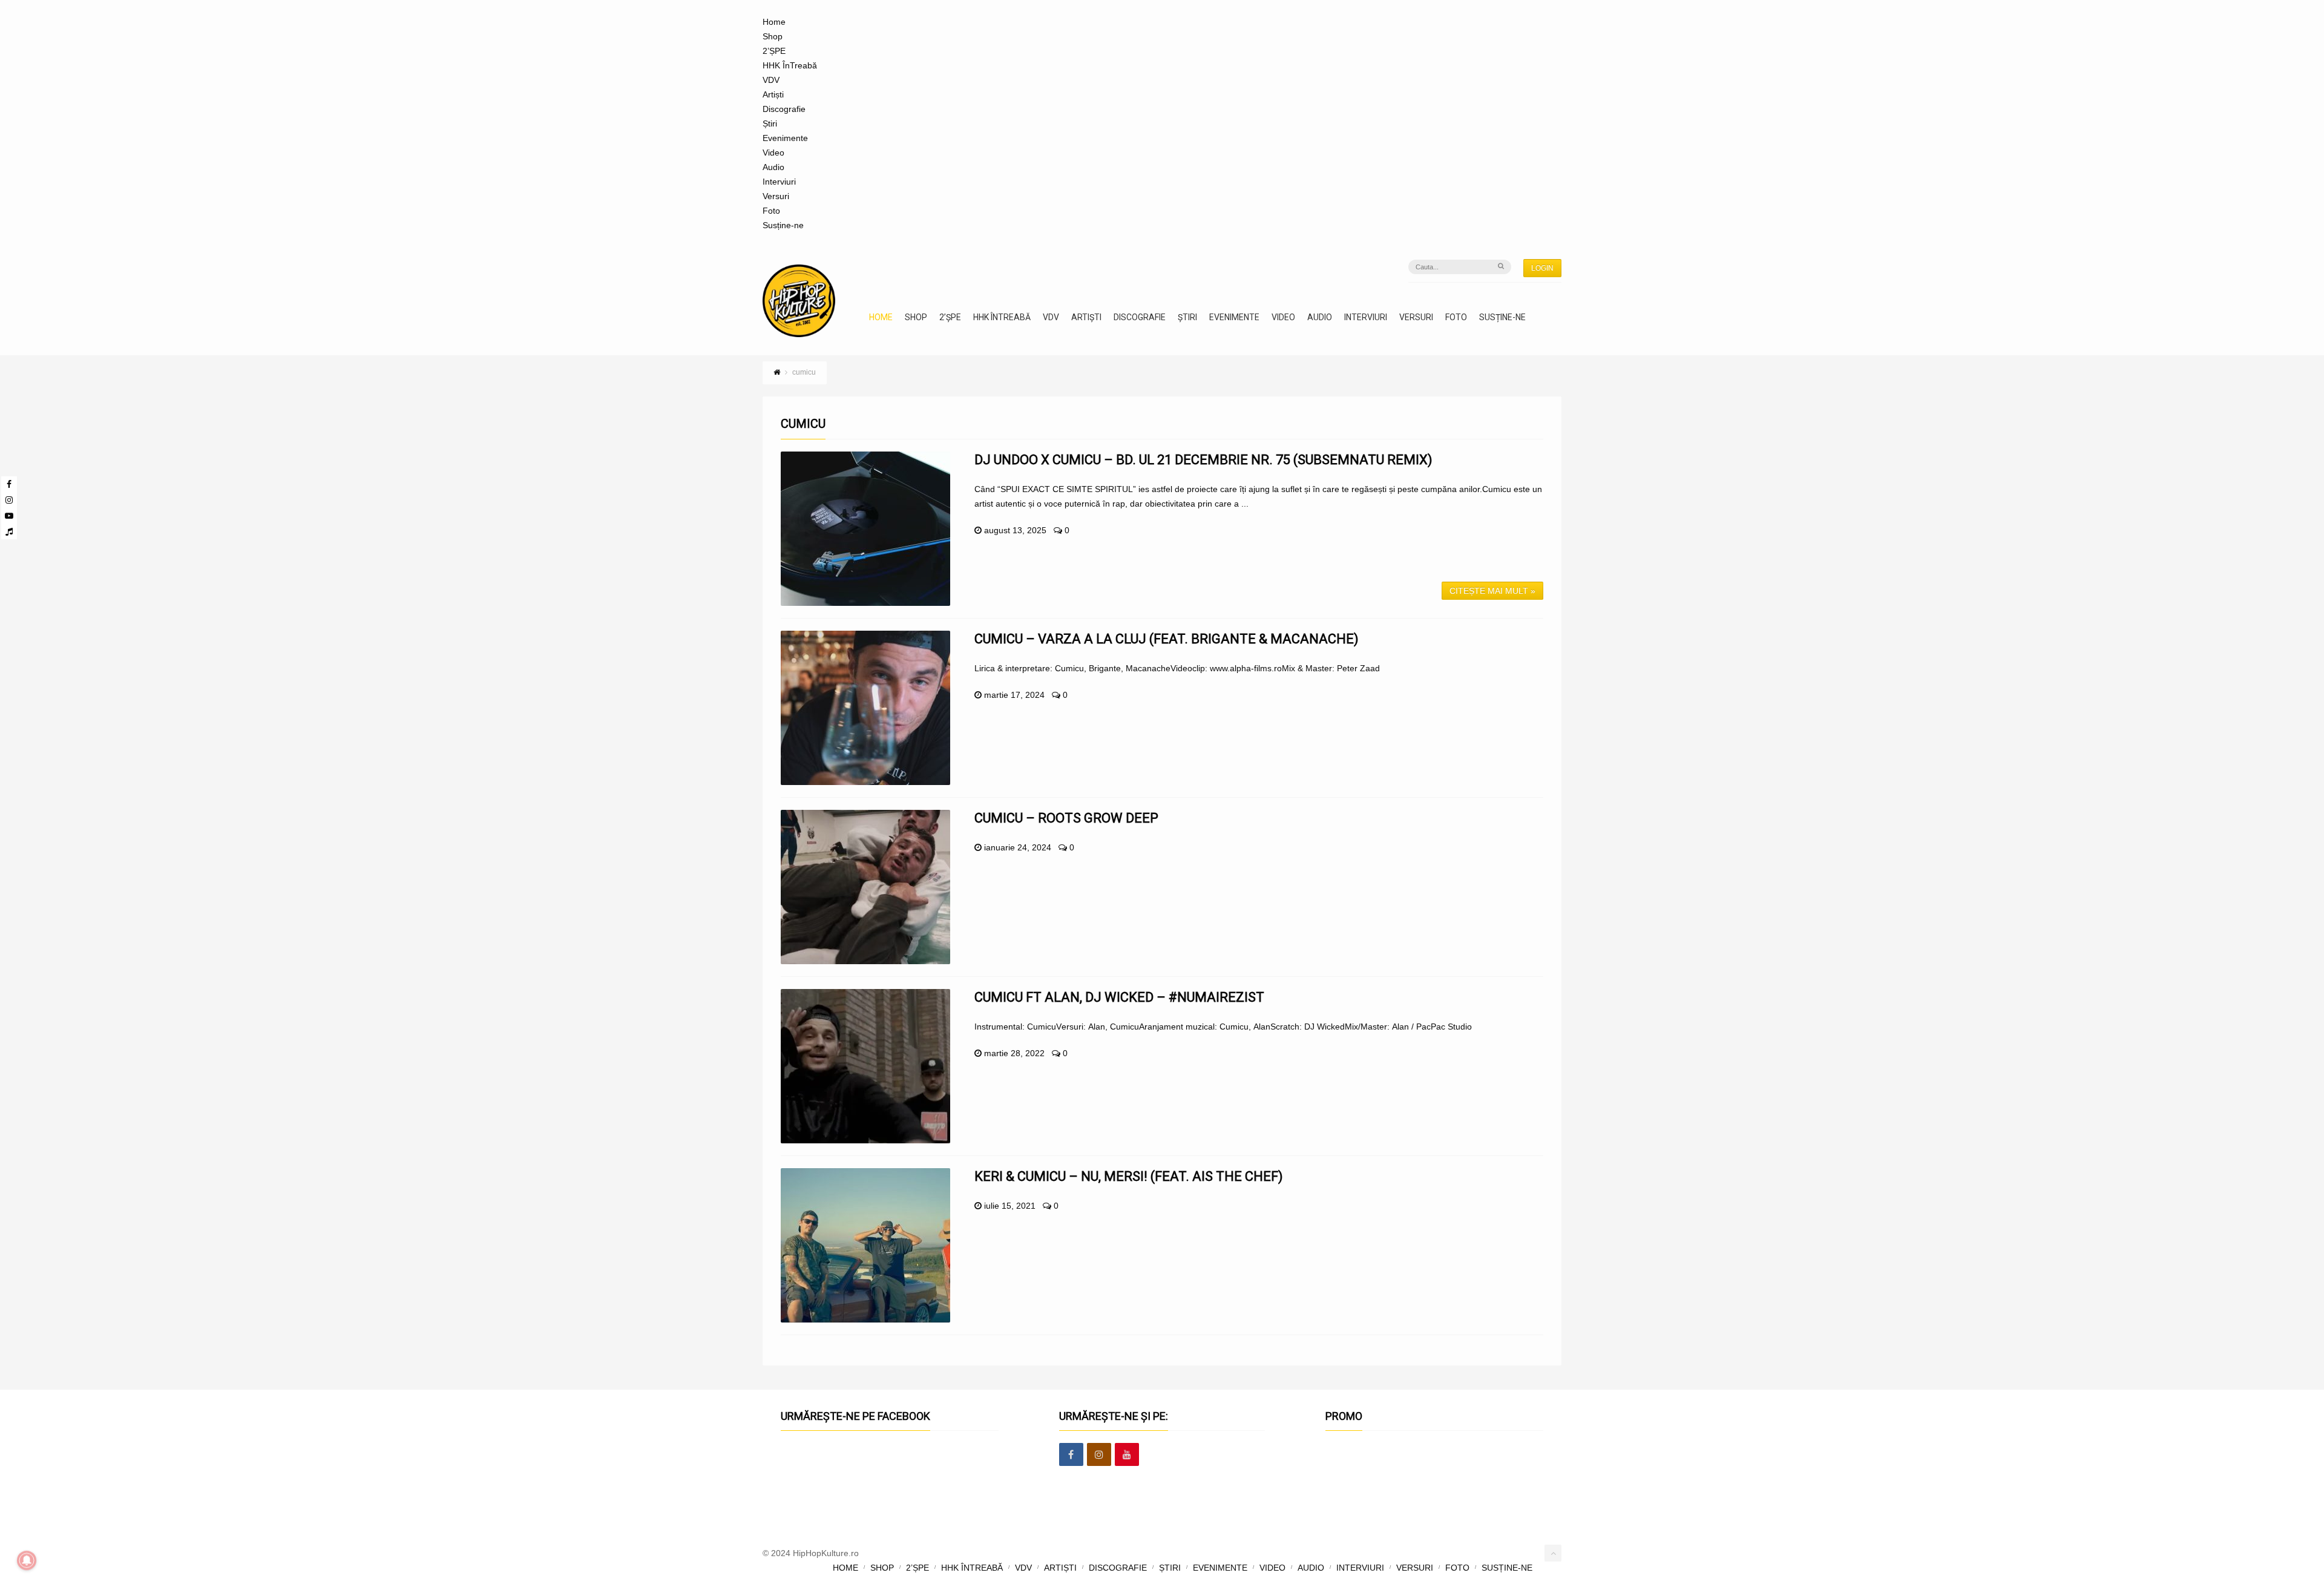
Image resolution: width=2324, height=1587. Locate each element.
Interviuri (779, 182)
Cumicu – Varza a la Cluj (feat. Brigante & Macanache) (1167, 639)
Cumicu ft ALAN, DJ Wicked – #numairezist (1119, 997)
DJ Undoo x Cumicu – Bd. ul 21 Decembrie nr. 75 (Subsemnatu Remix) (1203, 460)
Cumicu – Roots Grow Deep (1066, 818)
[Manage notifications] (27, 1560)
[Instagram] (9, 500)
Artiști (773, 94)
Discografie (784, 109)
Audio (773, 167)
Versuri (776, 196)
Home (774, 22)
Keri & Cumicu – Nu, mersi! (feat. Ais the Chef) (1129, 1176)
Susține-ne (783, 225)
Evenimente (785, 138)
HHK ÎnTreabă (790, 65)
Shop (773, 36)
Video (773, 153)
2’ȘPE (774, 51)
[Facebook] (9, 484)
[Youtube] (9, 516)
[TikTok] (9, 531)
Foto (771, 211)
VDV (771, 80)
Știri (770, 123)
